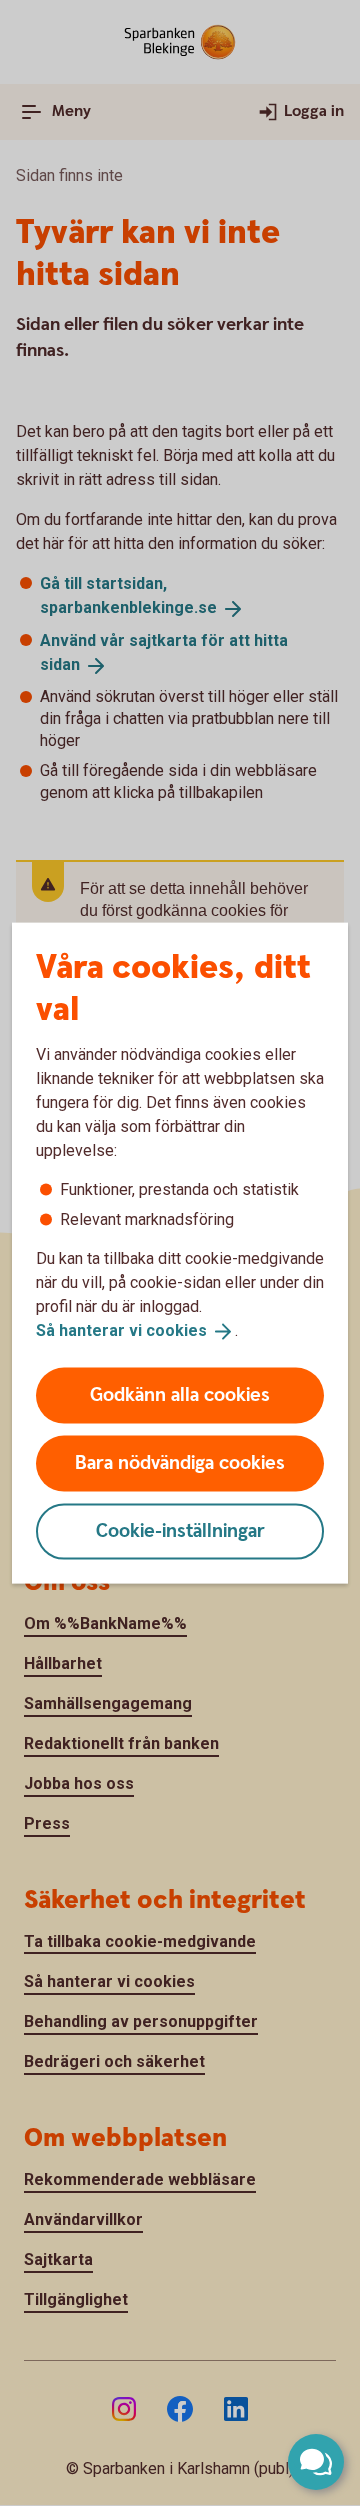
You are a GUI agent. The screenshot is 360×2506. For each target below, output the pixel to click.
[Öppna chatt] (316, 2462)
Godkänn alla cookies (180, 1394)
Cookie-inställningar (180, 1530)
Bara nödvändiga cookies (180, 1462)
